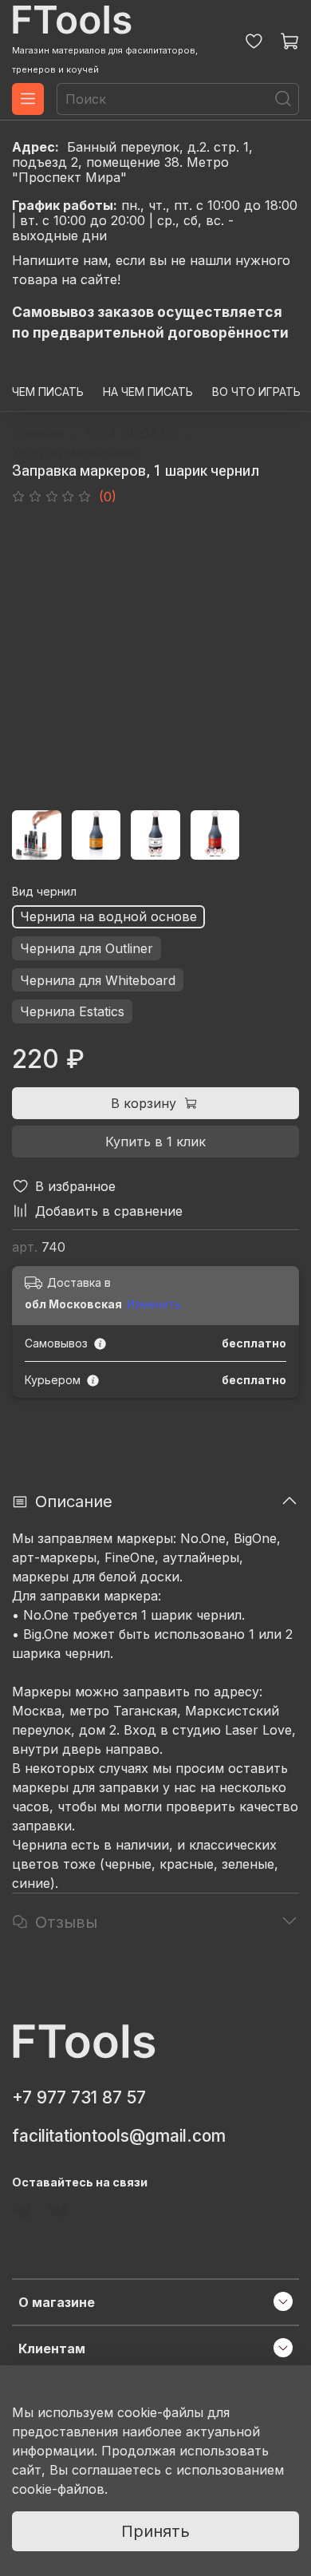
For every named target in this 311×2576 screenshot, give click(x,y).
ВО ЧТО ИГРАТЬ (256, 392)
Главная (38, 433)
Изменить (154, 1304)
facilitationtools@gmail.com (119, 2136)
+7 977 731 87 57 (79, 2097)
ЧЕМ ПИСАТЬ (48, 392)
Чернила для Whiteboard (98, 980)
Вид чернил (44, 892)
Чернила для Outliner (87, 948)
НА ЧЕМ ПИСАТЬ (148, 392)
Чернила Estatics (72, 1011)
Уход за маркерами (75, 453)
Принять (155, 2531)
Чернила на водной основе (108, 916)
